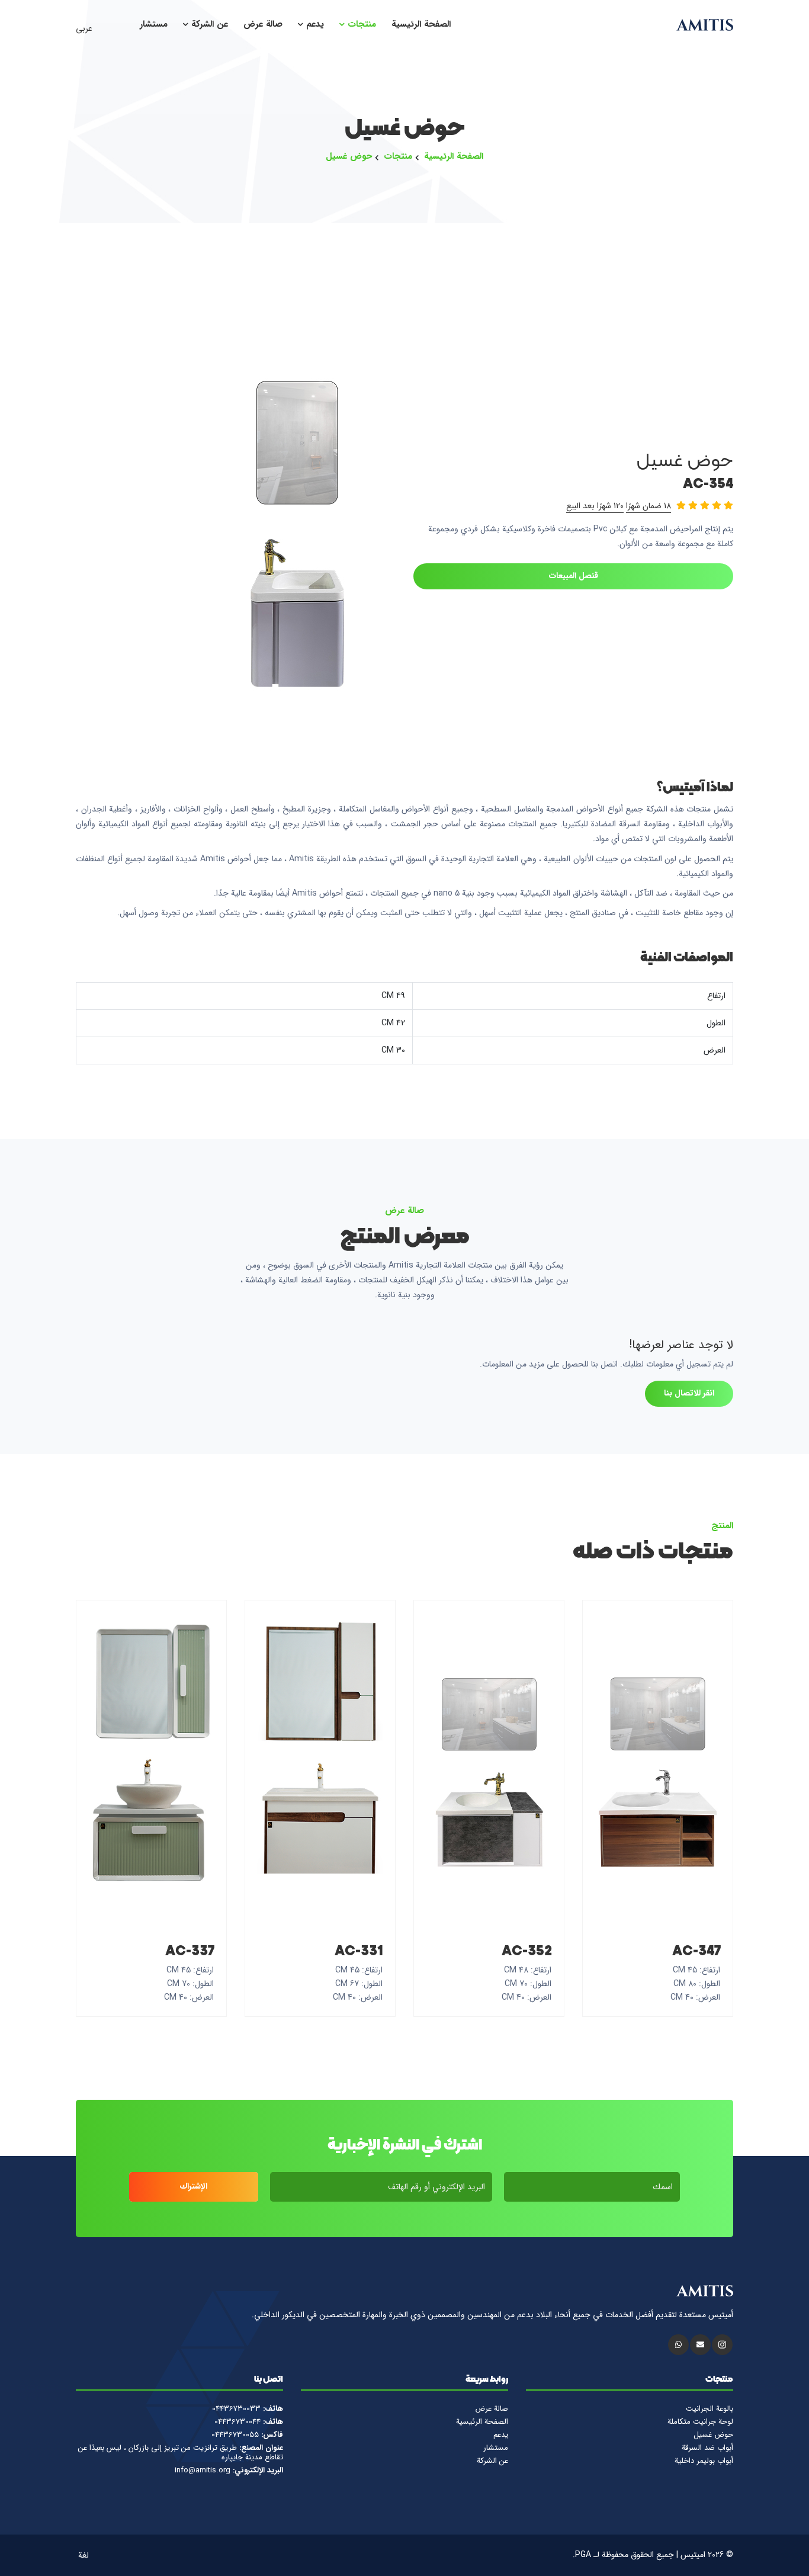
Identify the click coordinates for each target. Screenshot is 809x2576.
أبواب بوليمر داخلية (704, 2461)
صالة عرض (263, 25)
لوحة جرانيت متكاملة (700, 2422)
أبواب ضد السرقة (707, 2448)
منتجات (360, 25)
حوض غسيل (349, 157)
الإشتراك (193, 2186)
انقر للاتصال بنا (689, 1393)
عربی (85, 28)
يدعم (314, 25)
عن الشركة (208, 25)
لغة (85, 2555)
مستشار (154, 25)
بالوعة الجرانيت (710, 2409)
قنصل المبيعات (574, 576)
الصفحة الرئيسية (421, 25)
